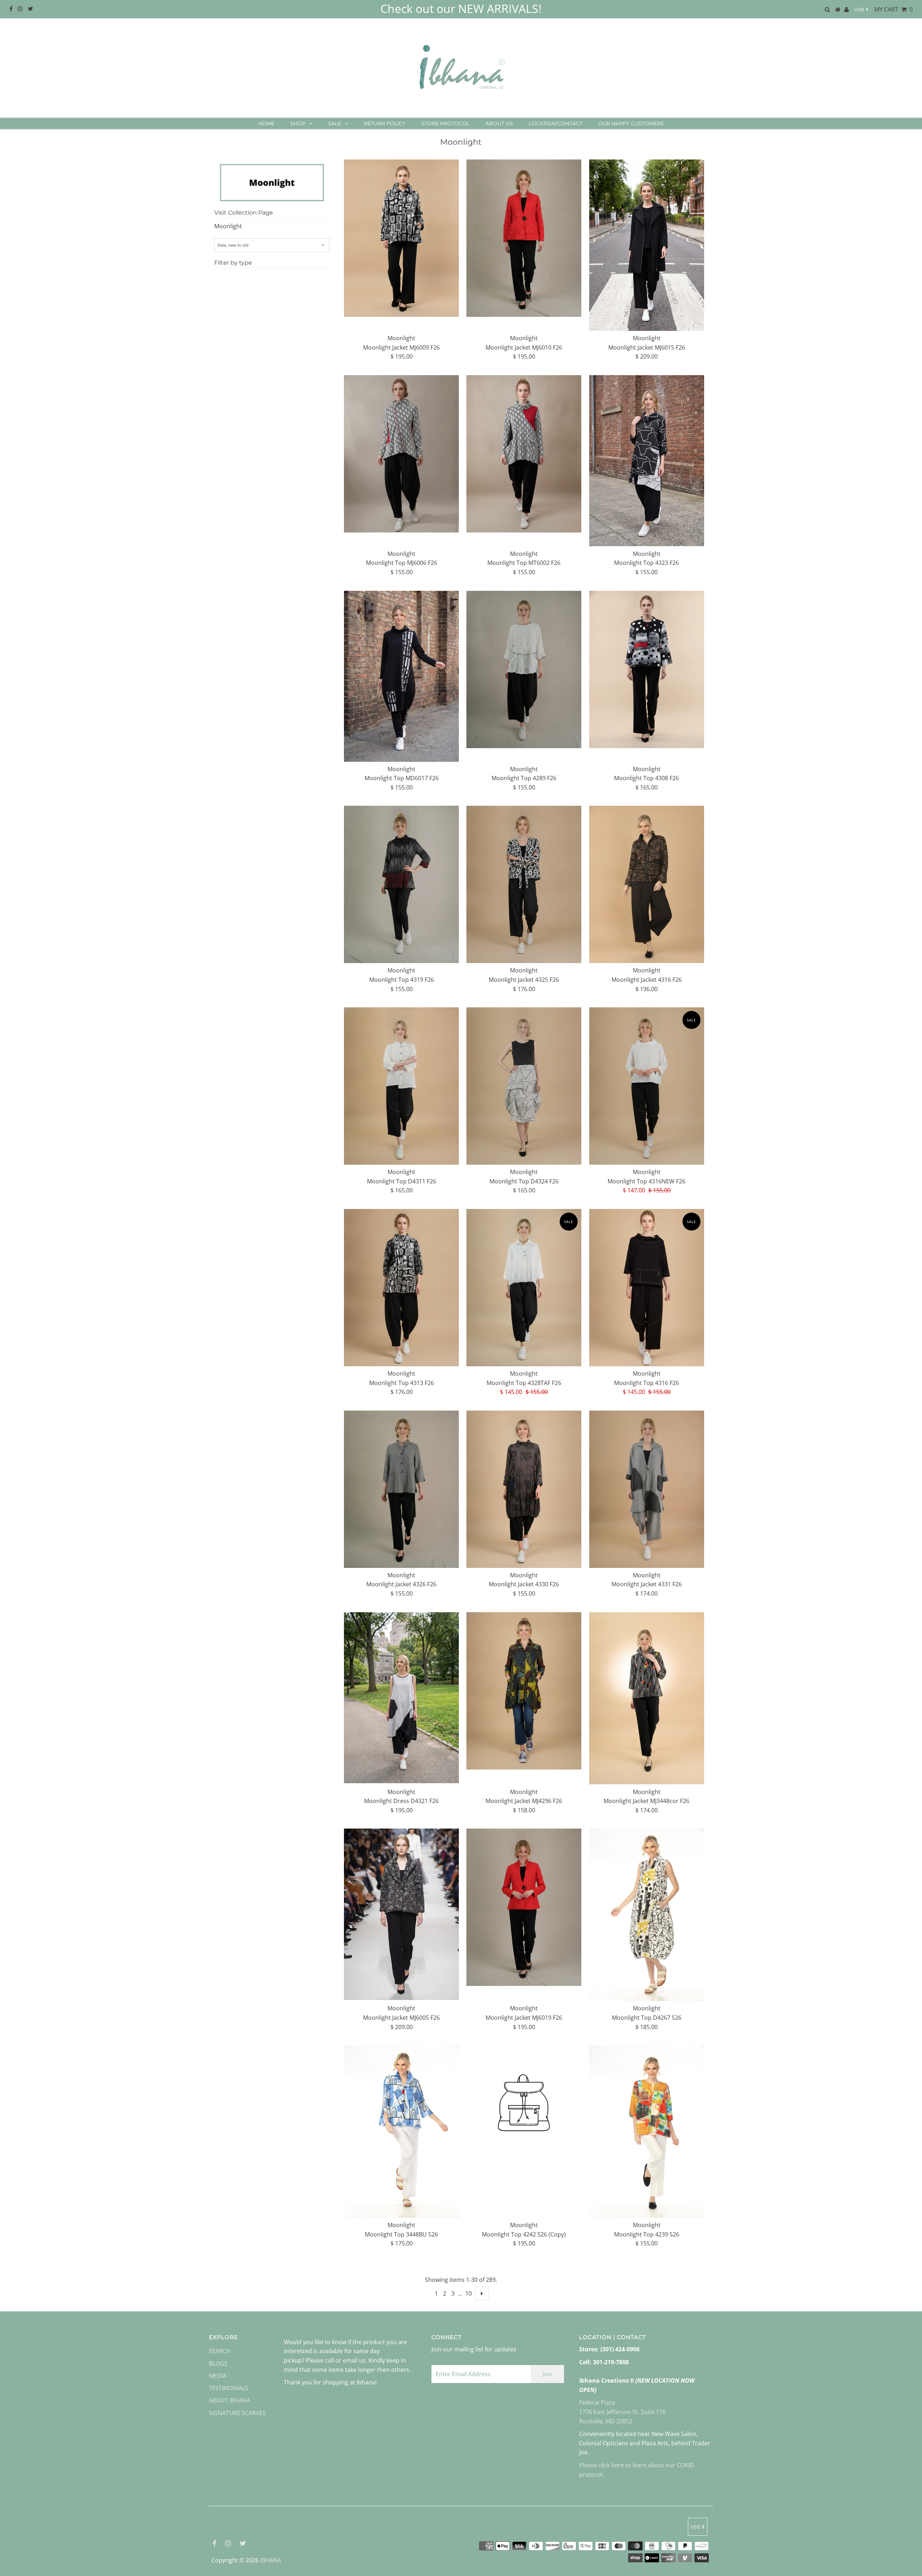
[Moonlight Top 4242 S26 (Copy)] (524, 2104)
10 (469, 2293)
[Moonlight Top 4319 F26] (401, 884)
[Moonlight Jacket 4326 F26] (401, 1489)
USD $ (861, 9)
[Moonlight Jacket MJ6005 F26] (401, 1914)
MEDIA (218, 2376)
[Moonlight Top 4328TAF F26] (524, 1288)
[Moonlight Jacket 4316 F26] (647, 884)
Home (266, 123)
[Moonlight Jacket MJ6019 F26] (524, 1907)
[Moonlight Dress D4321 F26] (401, 1698)
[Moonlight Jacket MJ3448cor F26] (647, 1698)
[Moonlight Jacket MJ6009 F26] (401, 238)
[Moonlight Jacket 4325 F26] (524, 884)
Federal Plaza (597, 2402)
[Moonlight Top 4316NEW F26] (647, 1086)
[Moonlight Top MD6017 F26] (401, 676)
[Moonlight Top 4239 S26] (647, 2132)
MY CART (894, 9)
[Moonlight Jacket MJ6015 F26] (647, 245)
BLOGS (218, 2364)
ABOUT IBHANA (230, 2400)
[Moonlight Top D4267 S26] (647, 1915)
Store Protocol (446, 123)
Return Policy (385, 123)
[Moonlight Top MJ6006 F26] (401, 454)
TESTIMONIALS (229, 2388)
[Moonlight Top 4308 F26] (647, 669)
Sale (335, 123)
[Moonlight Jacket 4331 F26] (647, 1489)
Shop (298, 123)
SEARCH (220, 2351)
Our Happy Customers (631, 123)
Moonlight (228, 226)
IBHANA (270, 2560)
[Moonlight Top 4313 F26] (401, 1288)
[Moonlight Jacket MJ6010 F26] (524, 238)
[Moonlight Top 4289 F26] (524, 669)
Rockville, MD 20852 (606, 2421)
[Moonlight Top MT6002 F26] (524, 454)
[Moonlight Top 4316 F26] (647, 1288)
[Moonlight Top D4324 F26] (524, 1086)
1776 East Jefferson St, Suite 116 (622, 2412)
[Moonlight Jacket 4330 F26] (524, 1489)
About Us (499, 123)
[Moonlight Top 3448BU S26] (401, 2132)
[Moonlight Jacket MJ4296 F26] (524, 1691)
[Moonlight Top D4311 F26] (401, 1086)
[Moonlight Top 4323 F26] (647, 461)
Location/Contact (556, 123)
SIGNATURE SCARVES (237, 2413)
